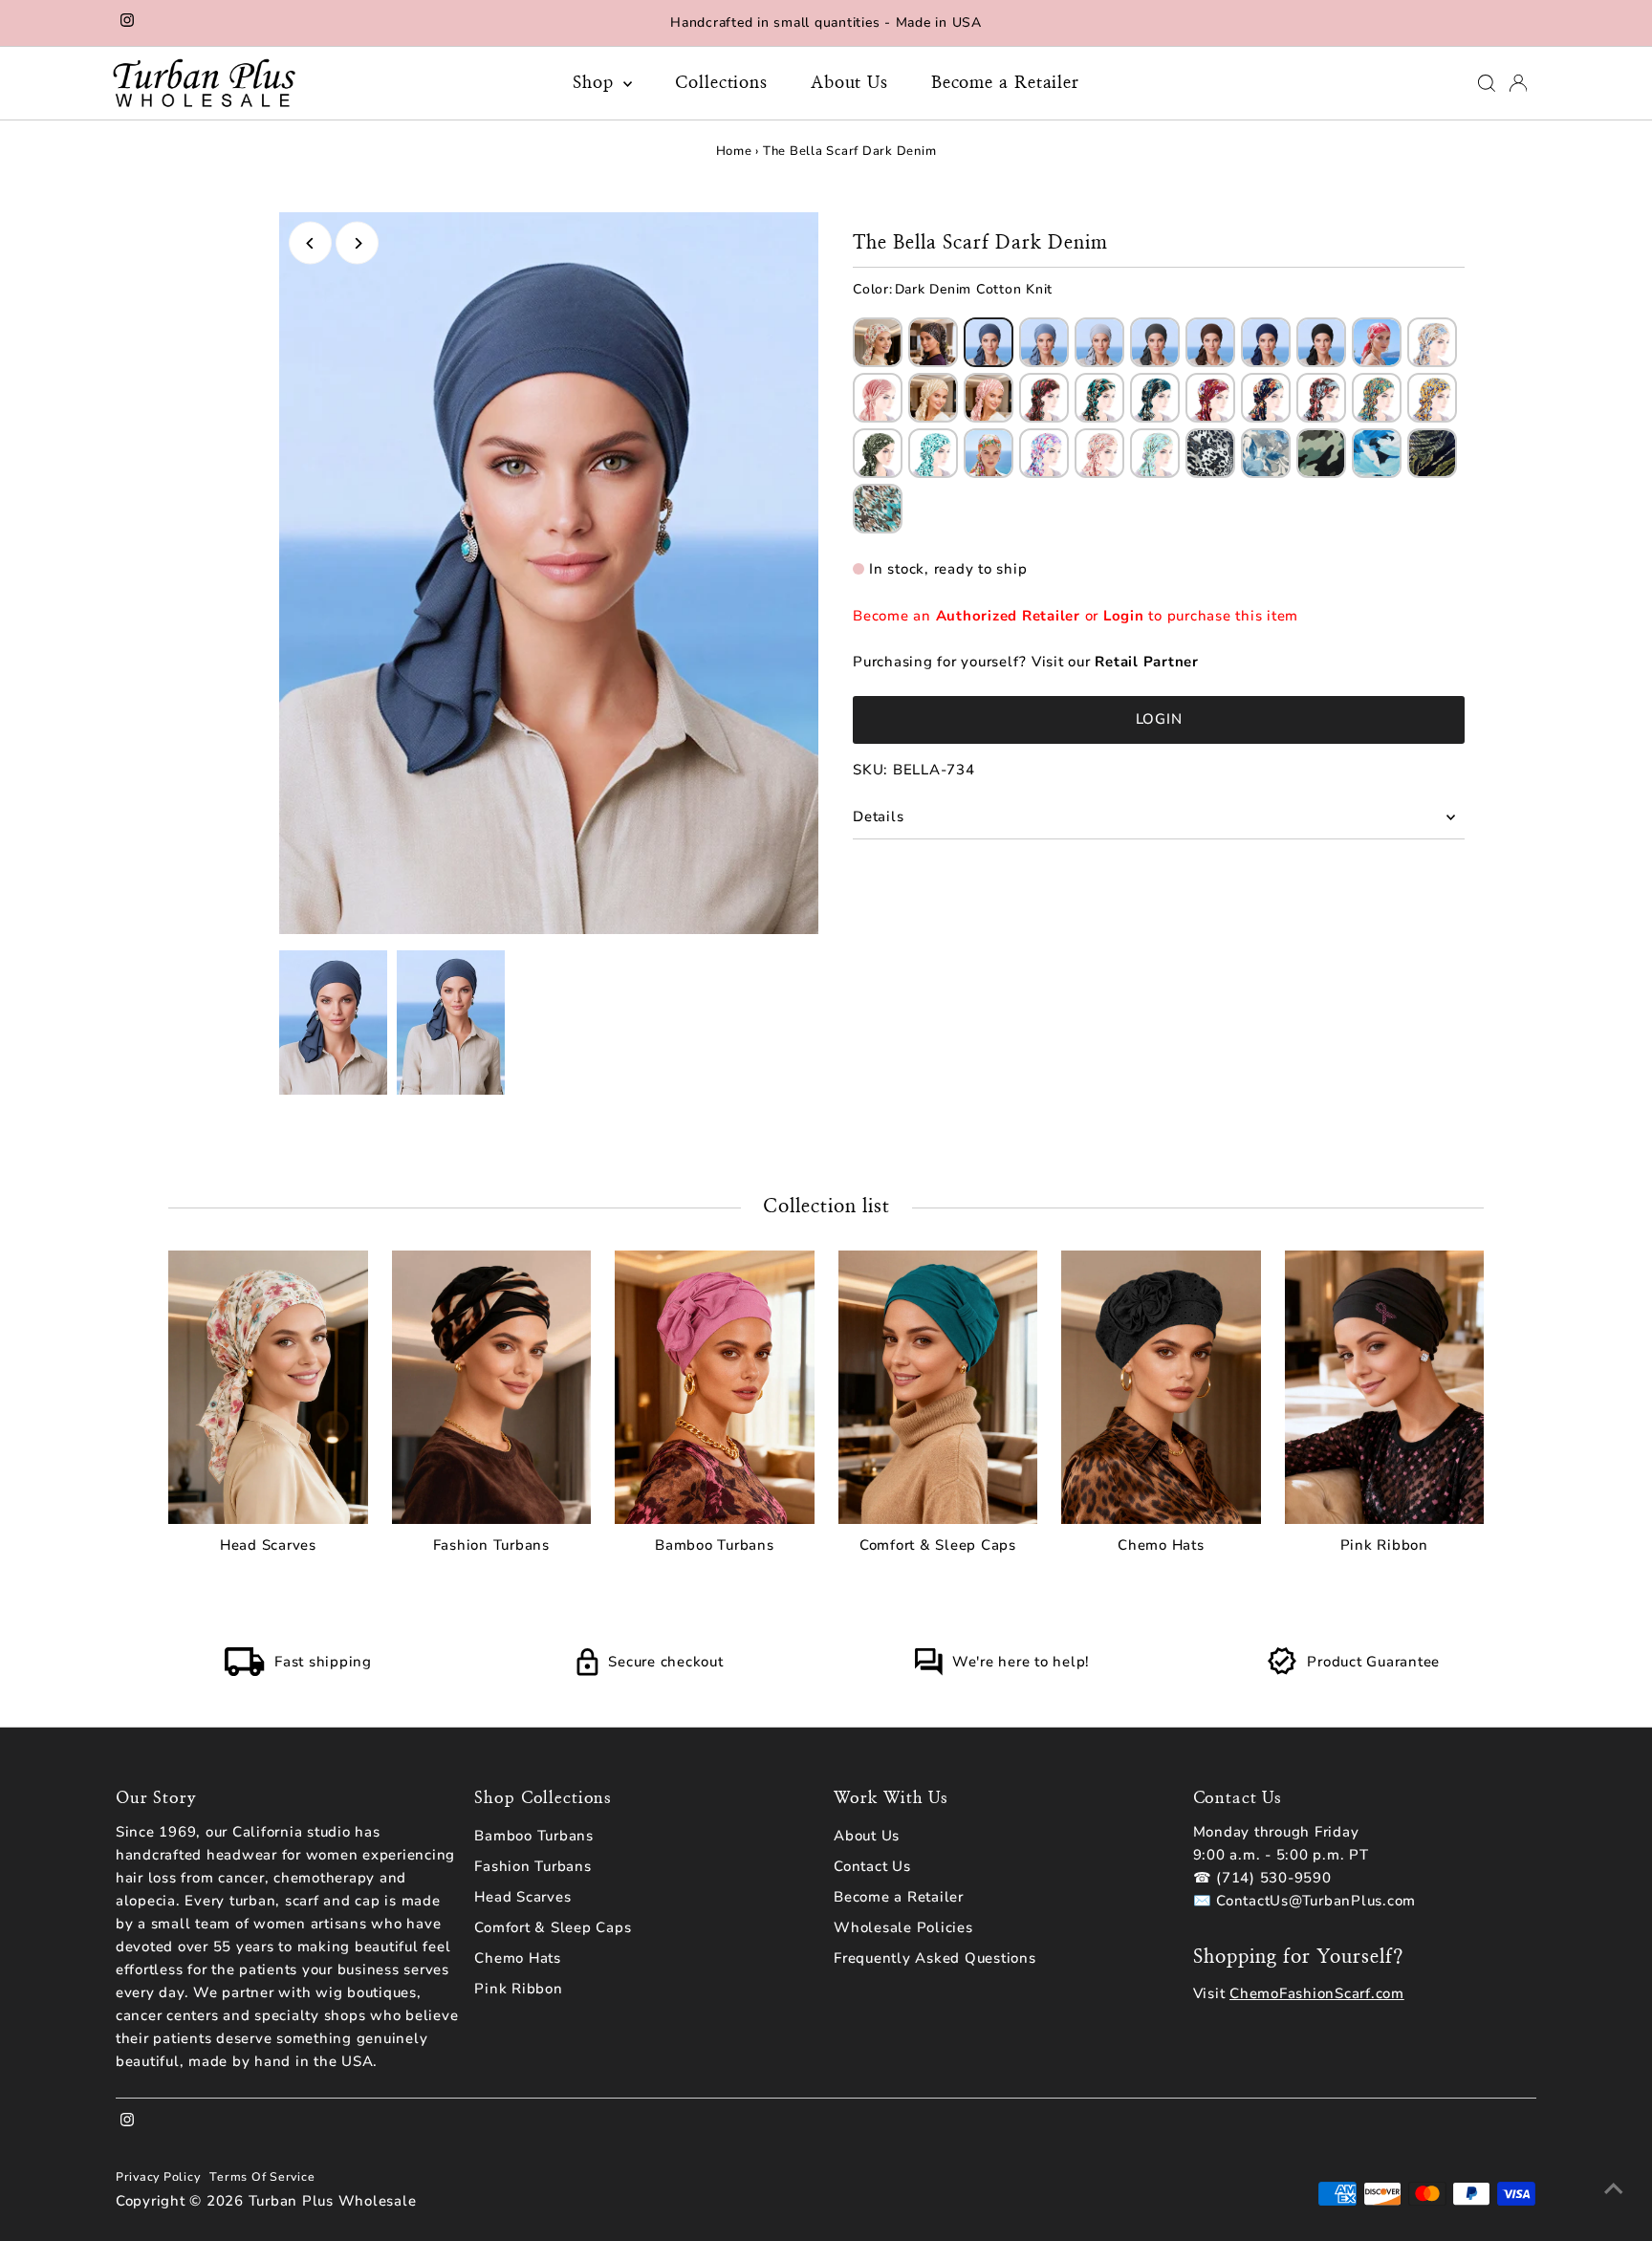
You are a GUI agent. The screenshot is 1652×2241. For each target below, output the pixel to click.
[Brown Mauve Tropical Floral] (1321, 398)
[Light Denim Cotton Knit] (1044, 342)
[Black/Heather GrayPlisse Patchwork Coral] (878, 398)
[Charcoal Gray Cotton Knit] (1155, 342)
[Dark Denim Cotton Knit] (989, 342)
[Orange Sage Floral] (989, 453)
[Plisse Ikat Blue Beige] (1432, 342)
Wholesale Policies (903, 1927)
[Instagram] (127, 23)
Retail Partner (1147, 662)
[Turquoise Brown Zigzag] (1099, 398)
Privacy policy (158, 2176)
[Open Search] (1487, 83)
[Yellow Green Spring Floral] (1377, 398)
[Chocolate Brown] (1210, 342)
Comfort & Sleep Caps (553, 1927)
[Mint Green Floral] (933, 453)
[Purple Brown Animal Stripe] (933, 342)
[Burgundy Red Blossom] (1210, 398)
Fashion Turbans (533, 1866)
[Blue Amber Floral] (1432, 398)
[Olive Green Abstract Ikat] (878, 453)
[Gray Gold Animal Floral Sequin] (1210, 453)
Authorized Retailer (1008, 616)
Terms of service (262, 2176)
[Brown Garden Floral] (1044, 398)
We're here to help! (1021, 1662)
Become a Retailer (1005, 83)
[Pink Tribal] (1099, 453)
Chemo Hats (518, 1958)
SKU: (870, 770)
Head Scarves (522, 1897)
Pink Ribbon (518, 1989)
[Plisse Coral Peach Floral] (1377, 342)
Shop (596, 83)
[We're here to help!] (928, 1671)
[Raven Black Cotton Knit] (1321, 342)
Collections (721, 83)
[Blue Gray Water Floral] (1266, 453)
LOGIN (1159, 719)
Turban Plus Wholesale (333, 2201)
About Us (849, 83)
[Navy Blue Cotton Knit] (1266, 342)
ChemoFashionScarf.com (1317, 1993)
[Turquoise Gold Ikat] (878, 509)
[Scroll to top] (1614, 2188)
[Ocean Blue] (1377, 453)
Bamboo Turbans (534, 1836)
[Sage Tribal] (1155, 453)
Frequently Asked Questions (935, 1958)
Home (734, 151)
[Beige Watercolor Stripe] (933, 398)
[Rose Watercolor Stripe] (989, 398)
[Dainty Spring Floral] (878, 342)
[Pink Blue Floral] (1044, 453)
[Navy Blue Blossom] (1266, 398)
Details (878, 816)
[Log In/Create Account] (1518, 83)
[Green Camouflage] (1321, 453)
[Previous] (310, 243)
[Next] (357, 243)
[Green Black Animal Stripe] (1432, 453)
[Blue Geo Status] (1155, 398)
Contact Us (872, 1866)
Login (1124, 616)
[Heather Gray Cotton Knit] (1099, 342)
